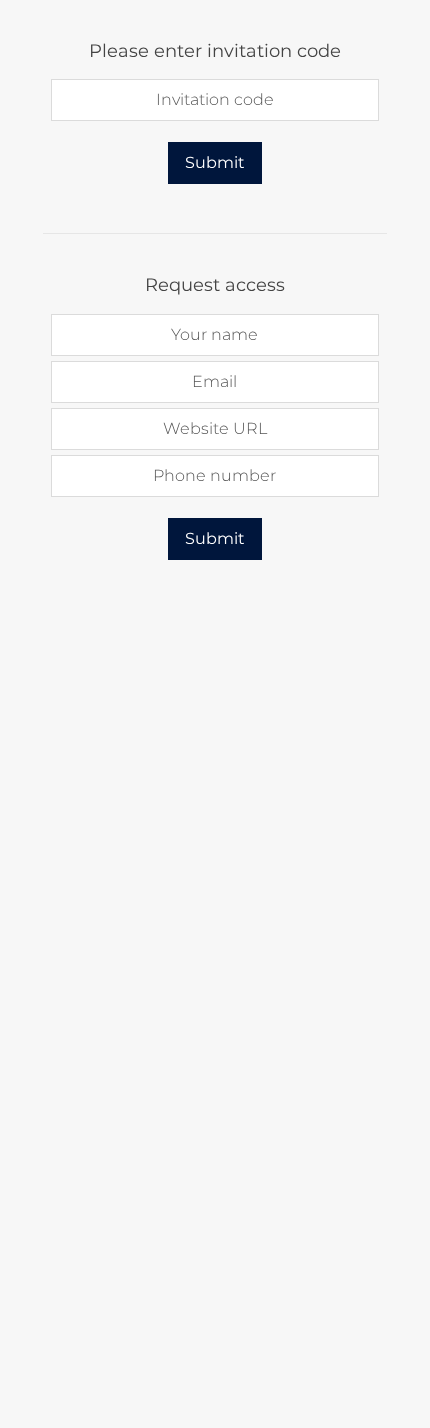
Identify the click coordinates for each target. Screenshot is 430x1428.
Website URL (215, 428)
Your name (214, 334)
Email (214, 381)
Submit (215, 162)
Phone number (214, 475)
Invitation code (215, 99)
